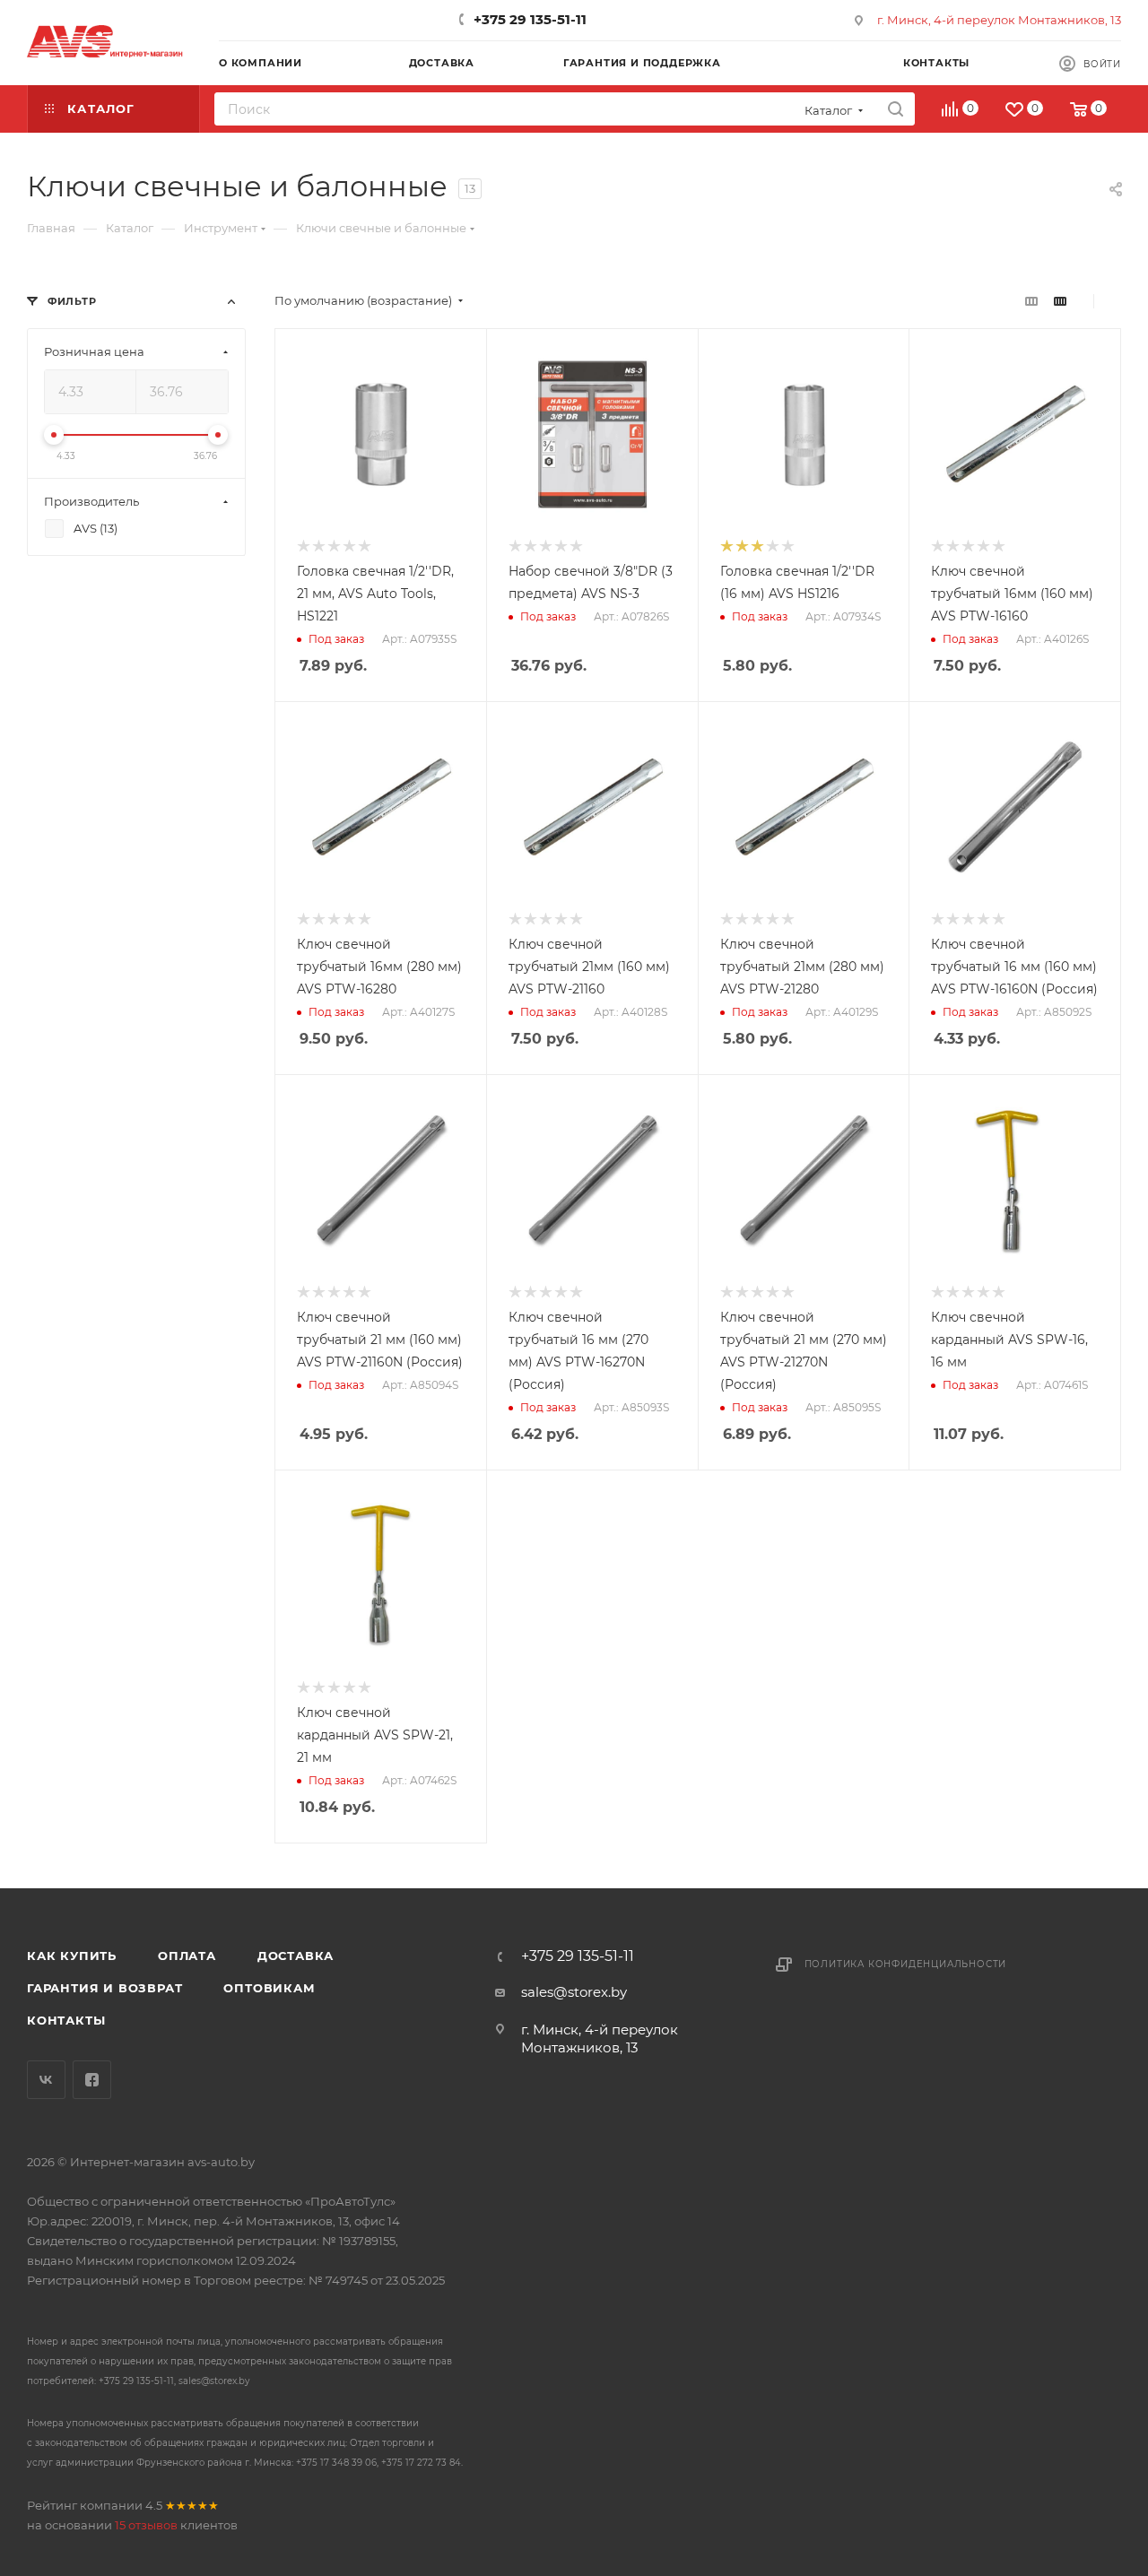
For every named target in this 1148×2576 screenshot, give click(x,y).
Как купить (72, 1956)
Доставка (296, 1956)
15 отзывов (146, 2525)
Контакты (66, 2020)
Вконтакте (46, 2080)
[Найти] (896, 109)
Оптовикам (269, 1988)
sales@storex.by (574, 1992)
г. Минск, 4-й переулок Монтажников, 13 (999, 20)
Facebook (92, 2080)
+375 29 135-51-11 (530, 19)
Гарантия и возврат (104, 1988)
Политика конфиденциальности (906, 1964)
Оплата (187, 1956)
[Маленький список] (1031, 301)
